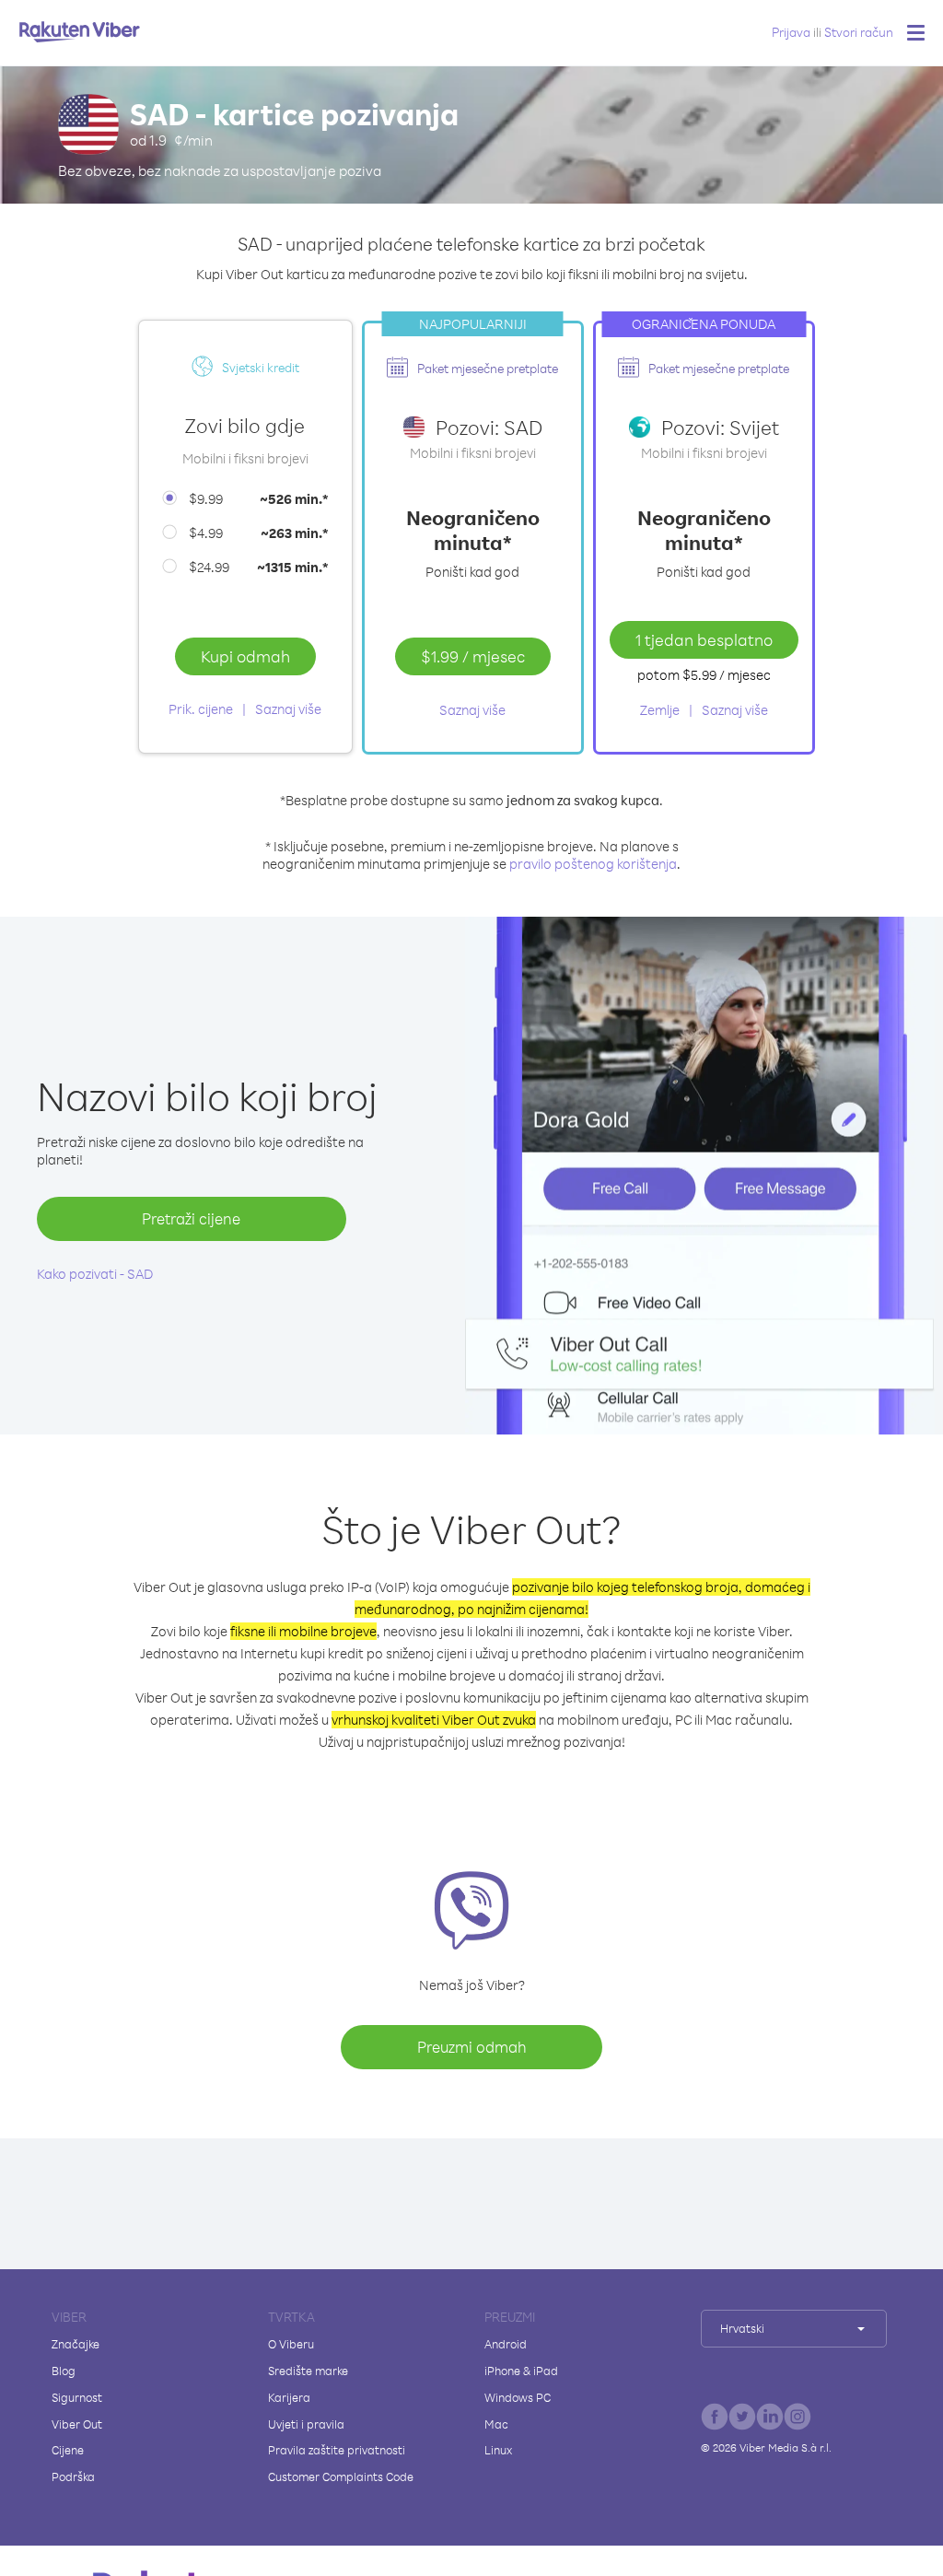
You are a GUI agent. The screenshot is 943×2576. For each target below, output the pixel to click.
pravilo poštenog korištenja (593, 864)
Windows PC (518, 2397)
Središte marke (308, 2371)
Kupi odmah (245, 656)
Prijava (791, 32)
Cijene (68, 2450)
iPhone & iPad (521, 2371)
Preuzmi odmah (472, 2047)
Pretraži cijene (191, 1218)
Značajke (76, 2344)
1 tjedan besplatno (704, 639)
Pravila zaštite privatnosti (337, 2450)
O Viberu (291, 2344)
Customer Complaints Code (341, 2476)
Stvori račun (859, 32)
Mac (496, 2424)
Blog (64, 2371)
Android (506, 2344)
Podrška (73, 2476)
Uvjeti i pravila (306, 2424)
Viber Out (77, 2424)
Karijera (289, 2397)
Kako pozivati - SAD (95, 1274)
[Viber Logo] (80, 31)
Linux (498, 2450)
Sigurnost (77, 2397)
